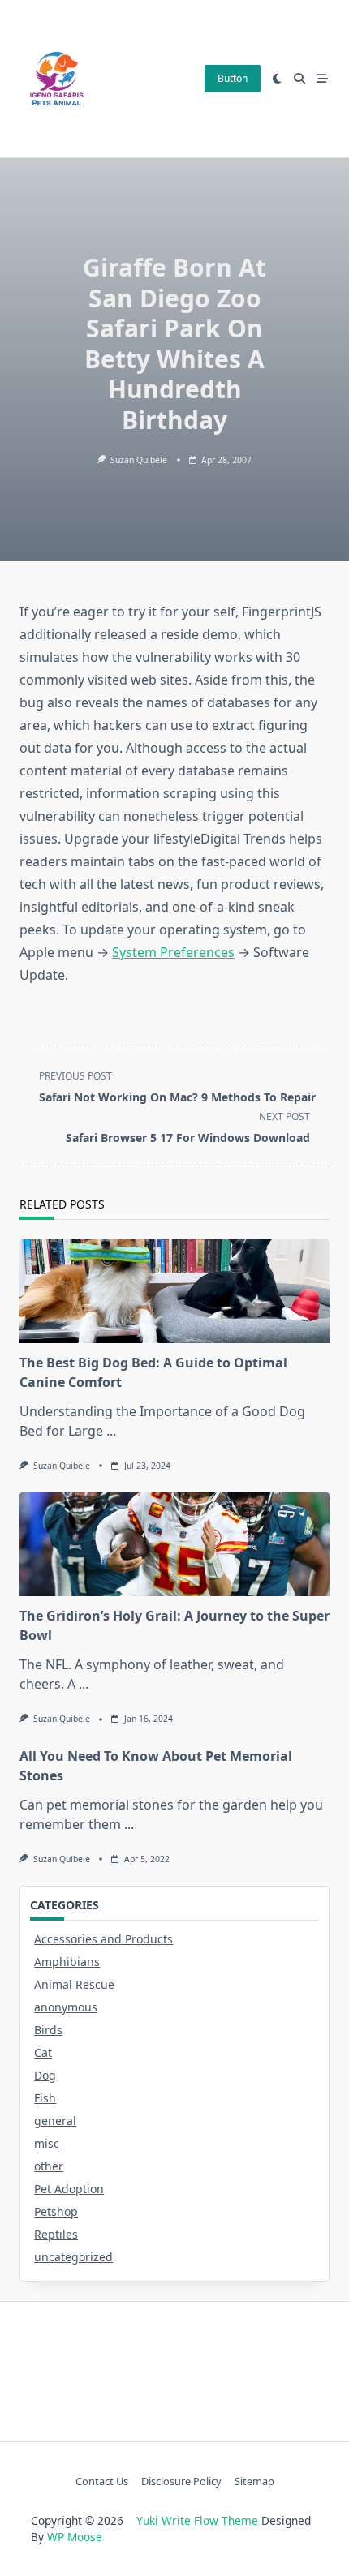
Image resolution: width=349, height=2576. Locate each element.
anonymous (66, 2007)
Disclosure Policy (181, 2481)
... (111, 1431)
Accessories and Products (103, 1939)
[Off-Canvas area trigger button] (322, 79)
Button (233, 78)
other (49, 2166)
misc (47, 2143)
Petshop (56, 2211)
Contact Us (102, 2481)
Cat (43, 2052)
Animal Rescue (74, 1984)
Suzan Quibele (139, 460)
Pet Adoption (69, 2189)
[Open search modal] (299, 79)
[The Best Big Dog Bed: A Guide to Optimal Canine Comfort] (174, 1291)
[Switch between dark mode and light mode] (278, 79)
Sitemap (254, 2481)
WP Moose (75, 2537)
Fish (45, 2098)
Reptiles (56, 2234)
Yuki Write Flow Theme (197, 2520)
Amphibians (67, 1962)
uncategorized (73, 2257)
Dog (45, 2075)
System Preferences (173, 952)
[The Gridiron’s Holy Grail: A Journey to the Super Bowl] (174, 1544)
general (55, 2121)
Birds (48, 2030)
